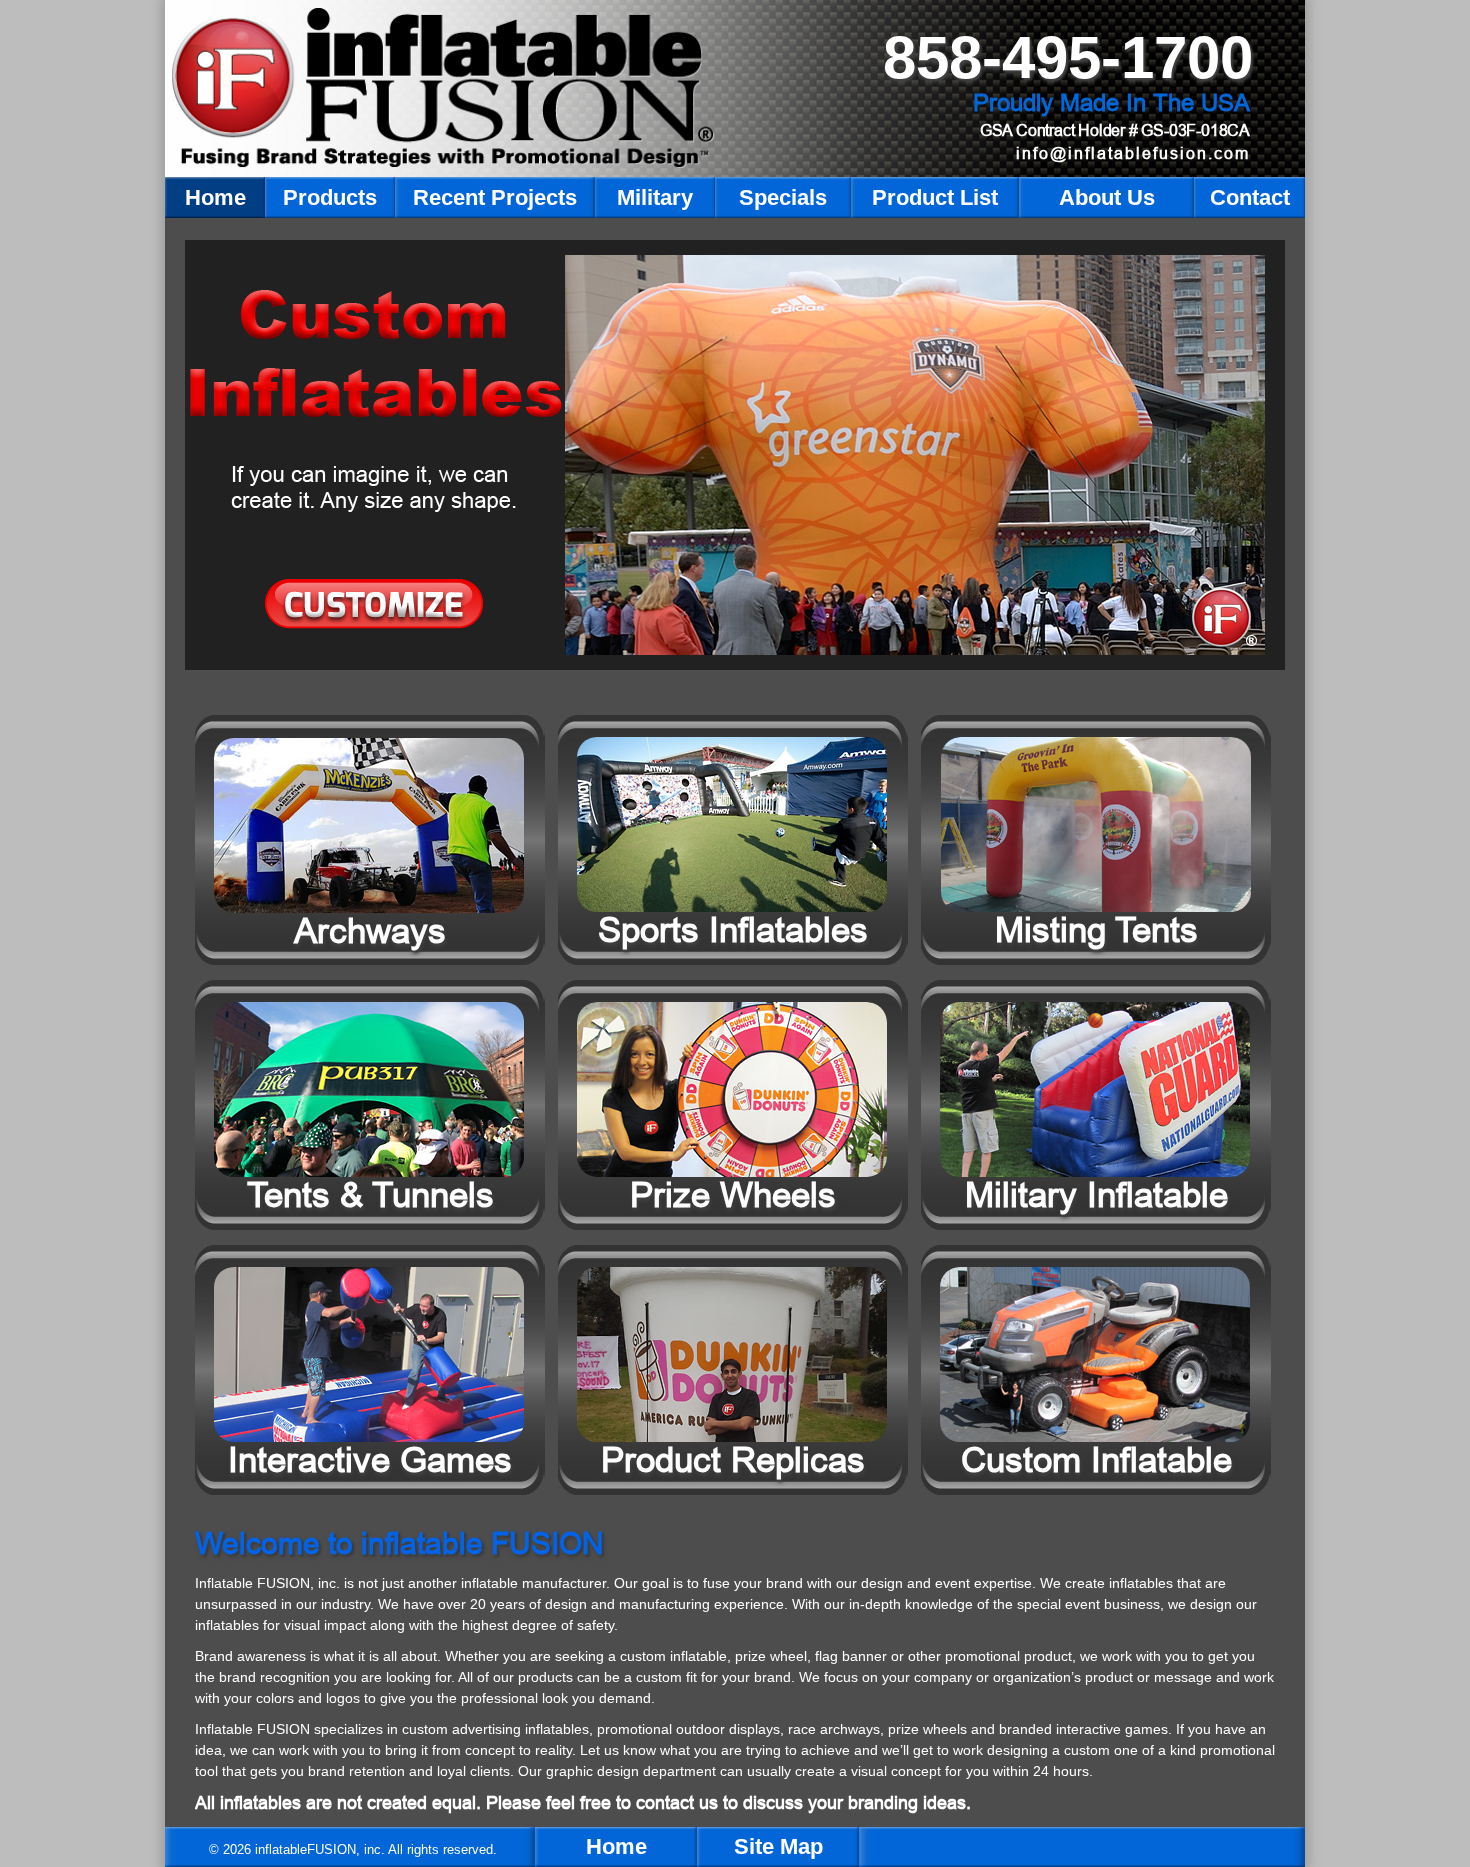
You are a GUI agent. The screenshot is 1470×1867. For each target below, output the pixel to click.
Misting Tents (1096, 929)
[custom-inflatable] (735, 455)
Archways (370, 930)
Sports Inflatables (733, 929)
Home (616, 1846)
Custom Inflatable (1096, 1459)
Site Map (778, 1846)
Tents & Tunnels (370, 1194)
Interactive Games (370, 1459)
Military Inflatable (1096, 1194)
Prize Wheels (733, 1194)
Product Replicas (733, 1459)
